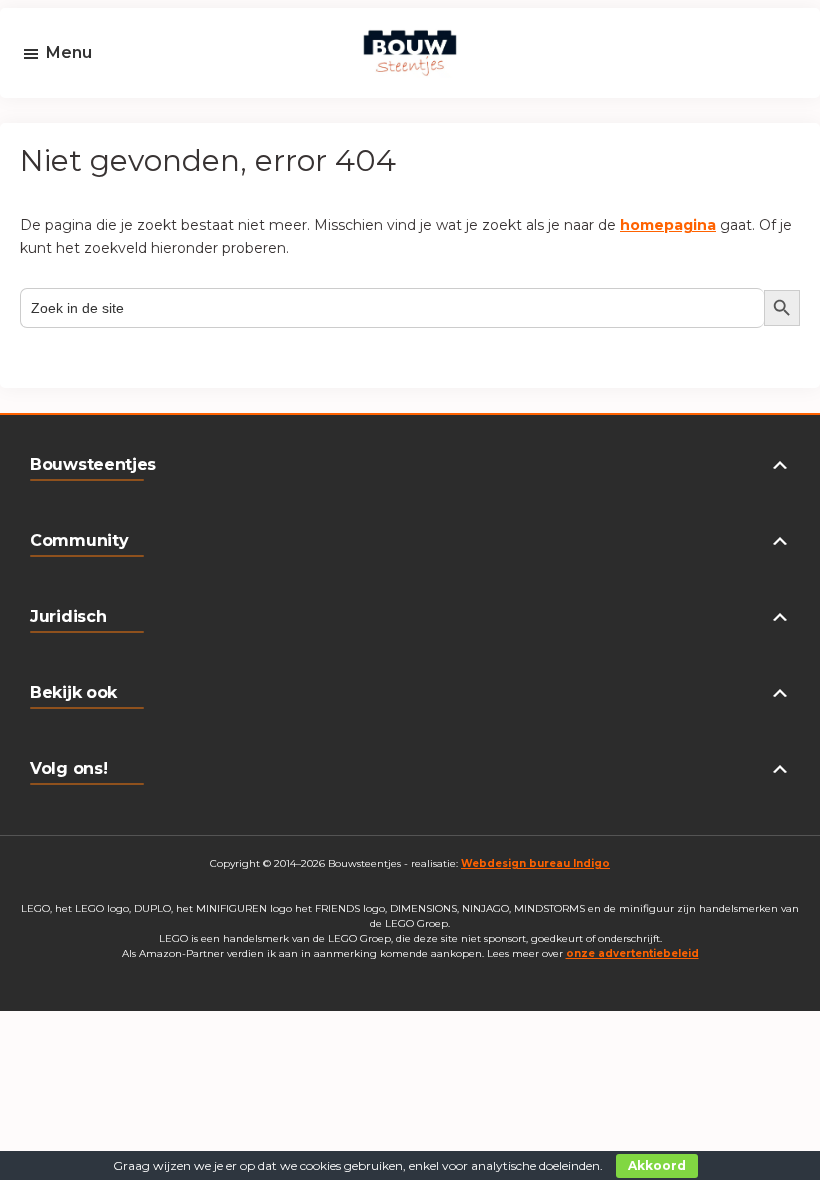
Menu (69, 52)
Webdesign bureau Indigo (535, 863)
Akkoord (657, 1165)
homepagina (668, 225)
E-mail (76, 112)
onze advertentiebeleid (632, 953)
